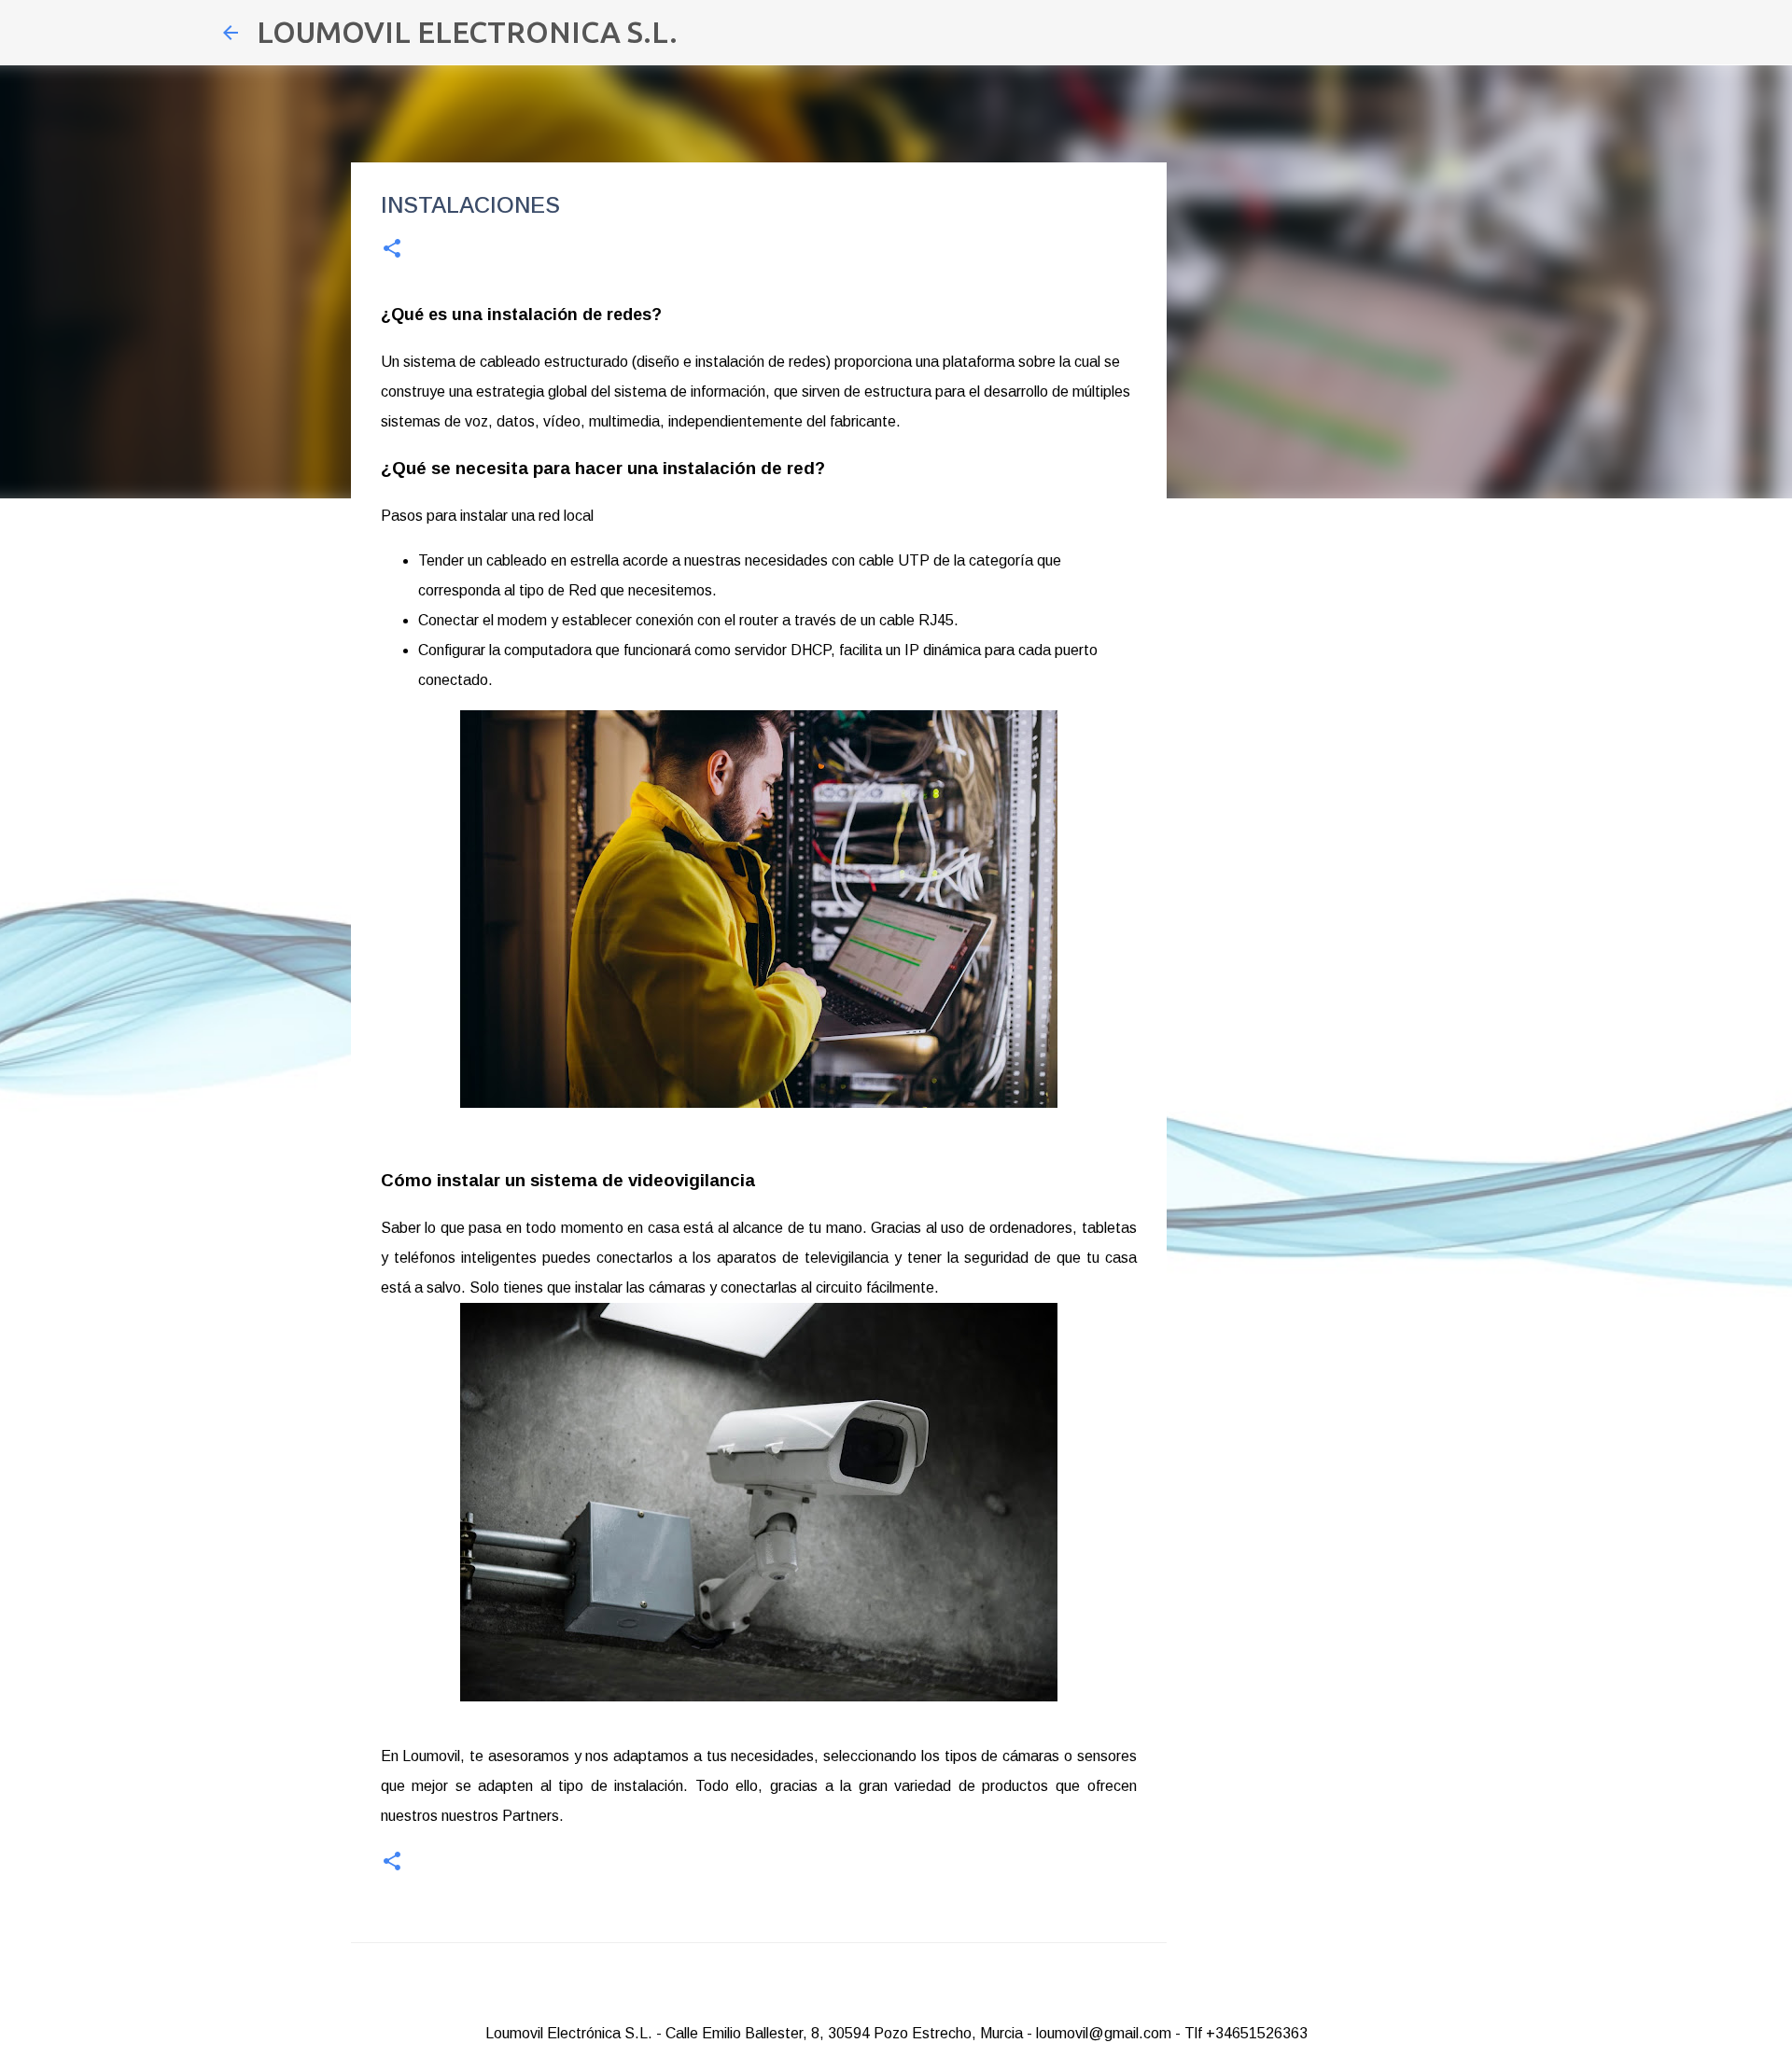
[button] (392, 250)
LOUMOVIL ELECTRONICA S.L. (467, 32)
